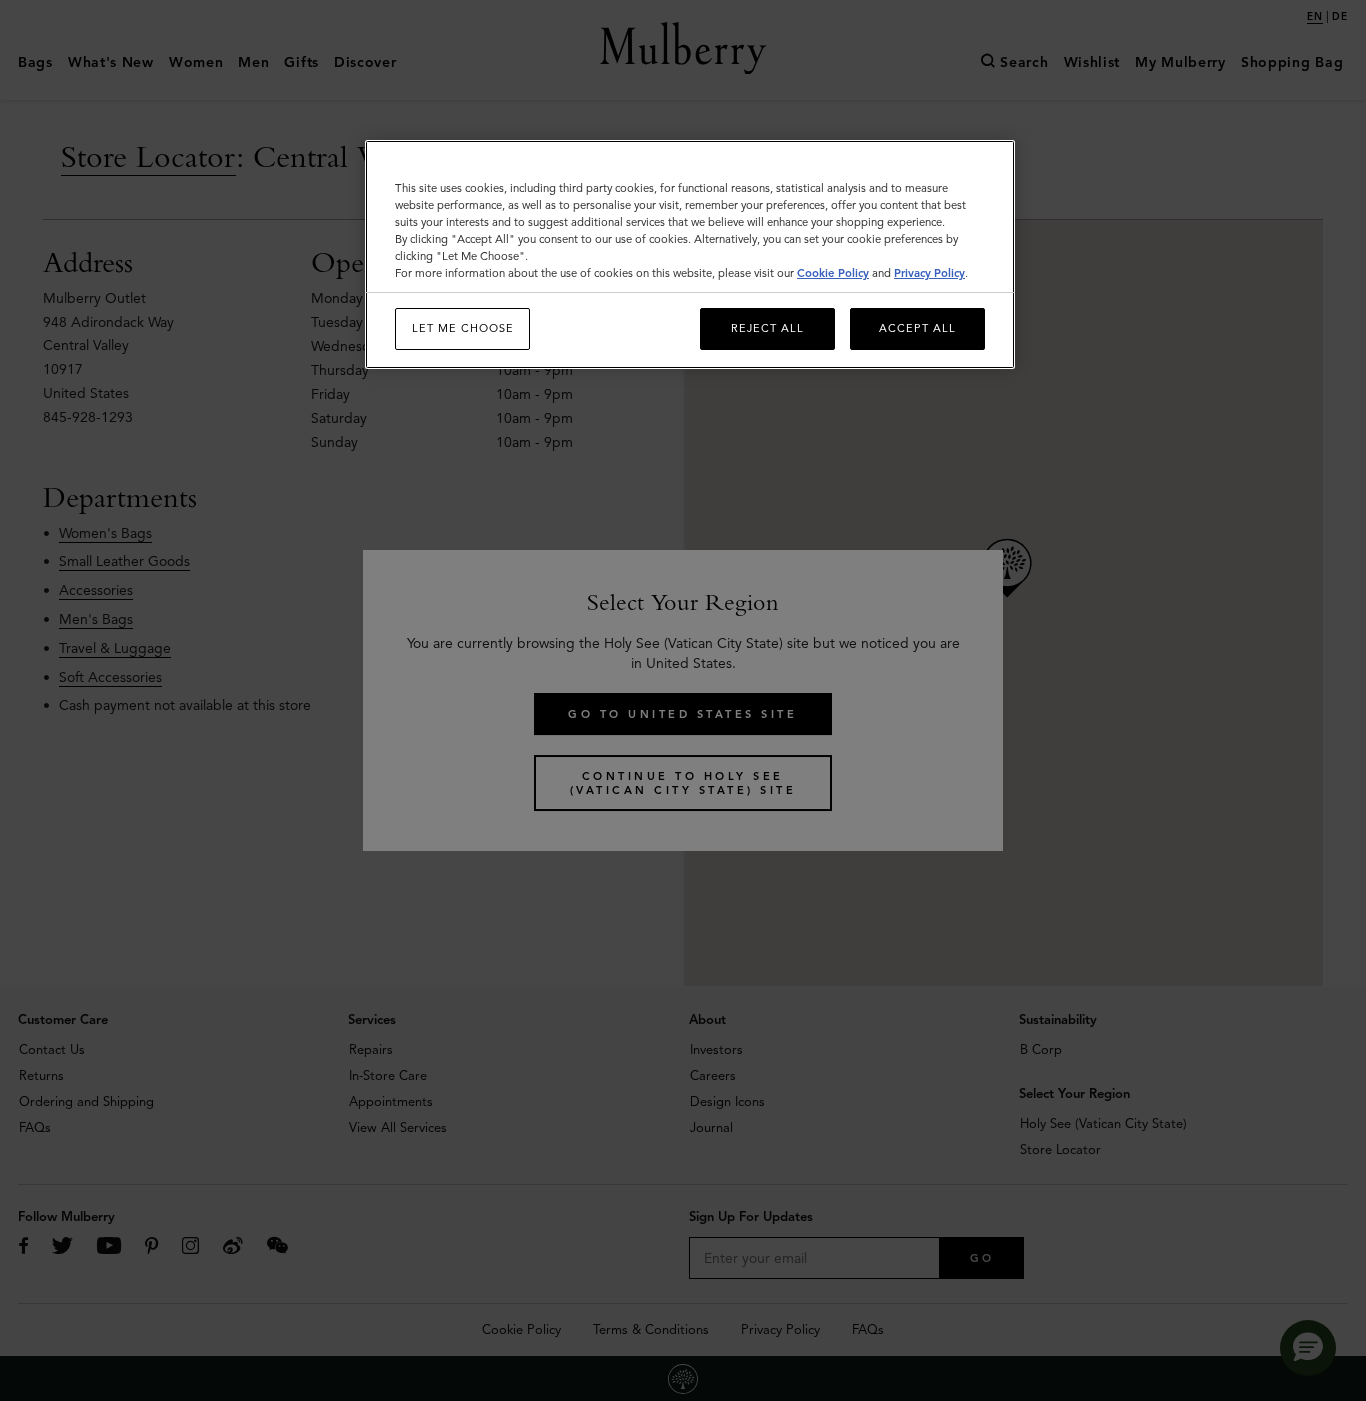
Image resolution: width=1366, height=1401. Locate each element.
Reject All (767, 328)
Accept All (917, 328)
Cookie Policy (833, 273)
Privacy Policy (929, 273)
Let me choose (463, 328)
